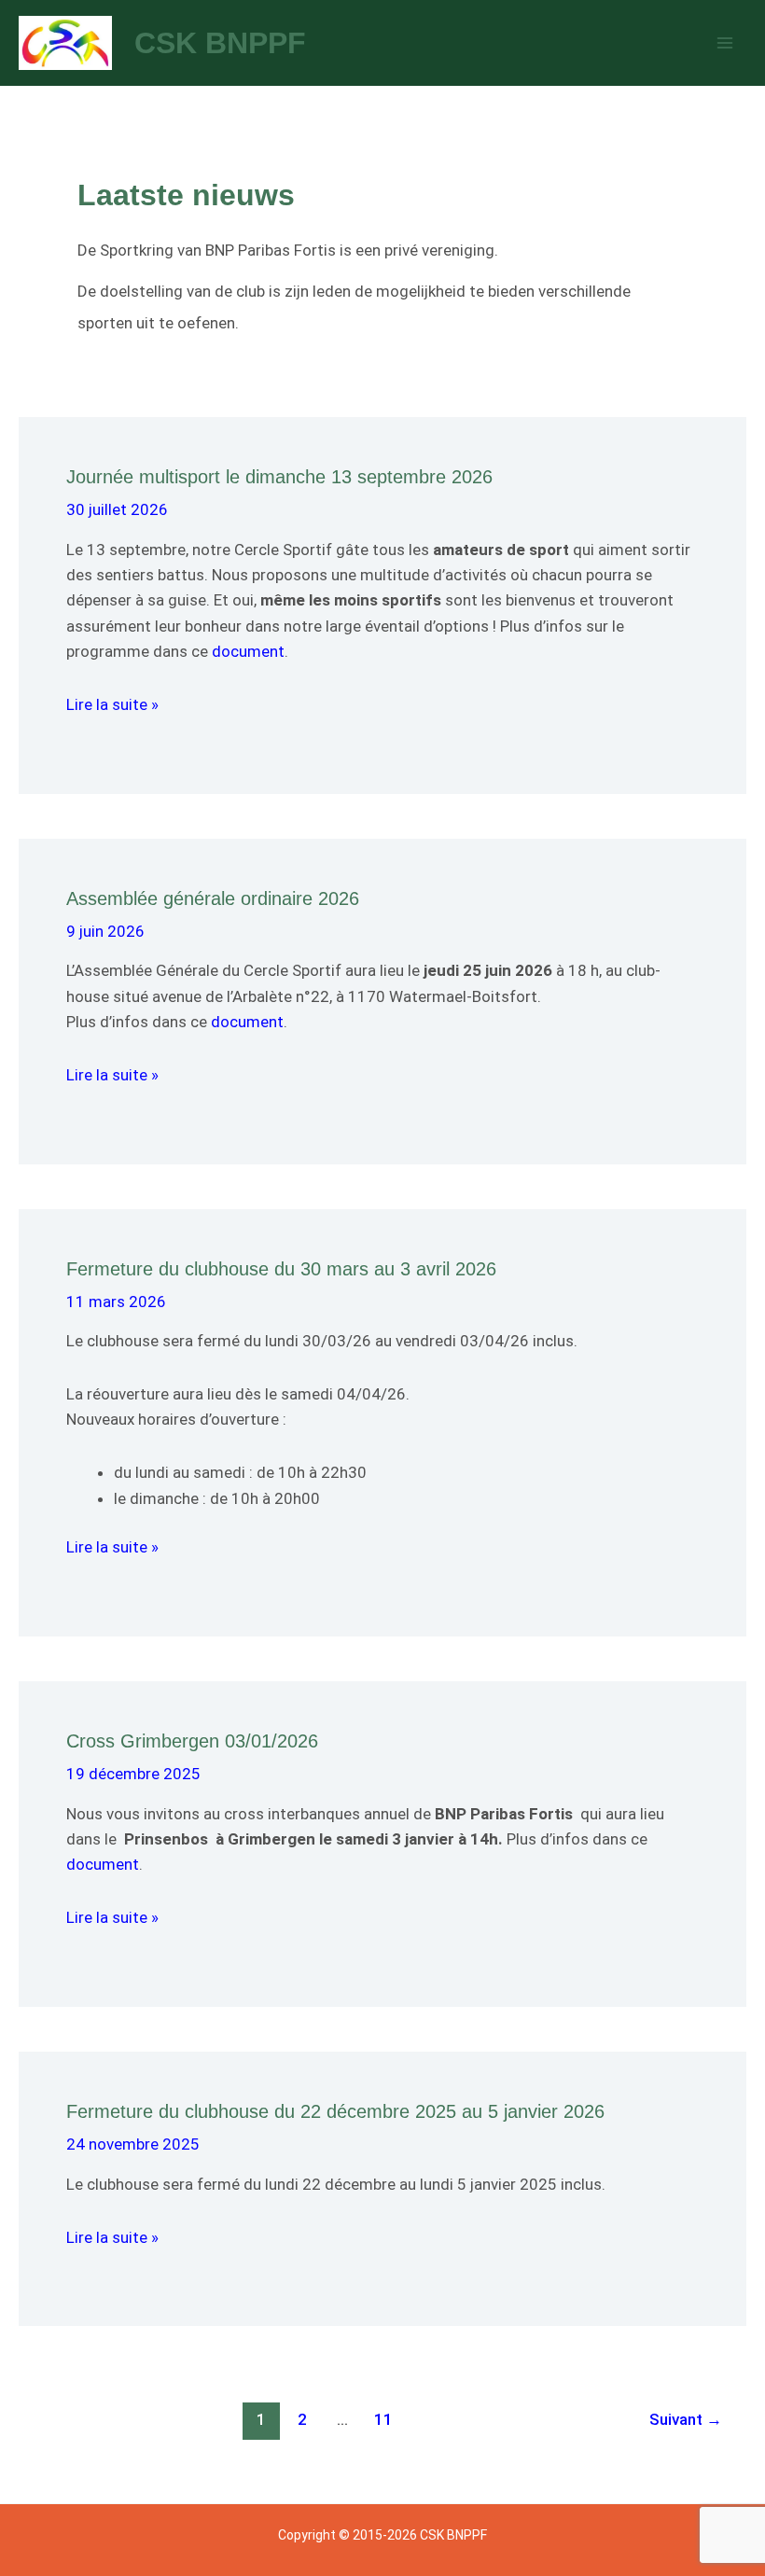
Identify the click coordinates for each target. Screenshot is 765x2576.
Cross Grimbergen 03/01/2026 (192, 1741)
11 (383, 2419)
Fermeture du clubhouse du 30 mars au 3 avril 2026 (281, 1269)
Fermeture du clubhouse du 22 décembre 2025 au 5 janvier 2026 (335, 2111)
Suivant (686, 2419)
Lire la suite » (112, 704)
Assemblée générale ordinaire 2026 (213, 898)
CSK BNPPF (220, 43)
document (248, 651)
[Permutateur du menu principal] (726, 43)
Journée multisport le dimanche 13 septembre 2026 (279, 477)
